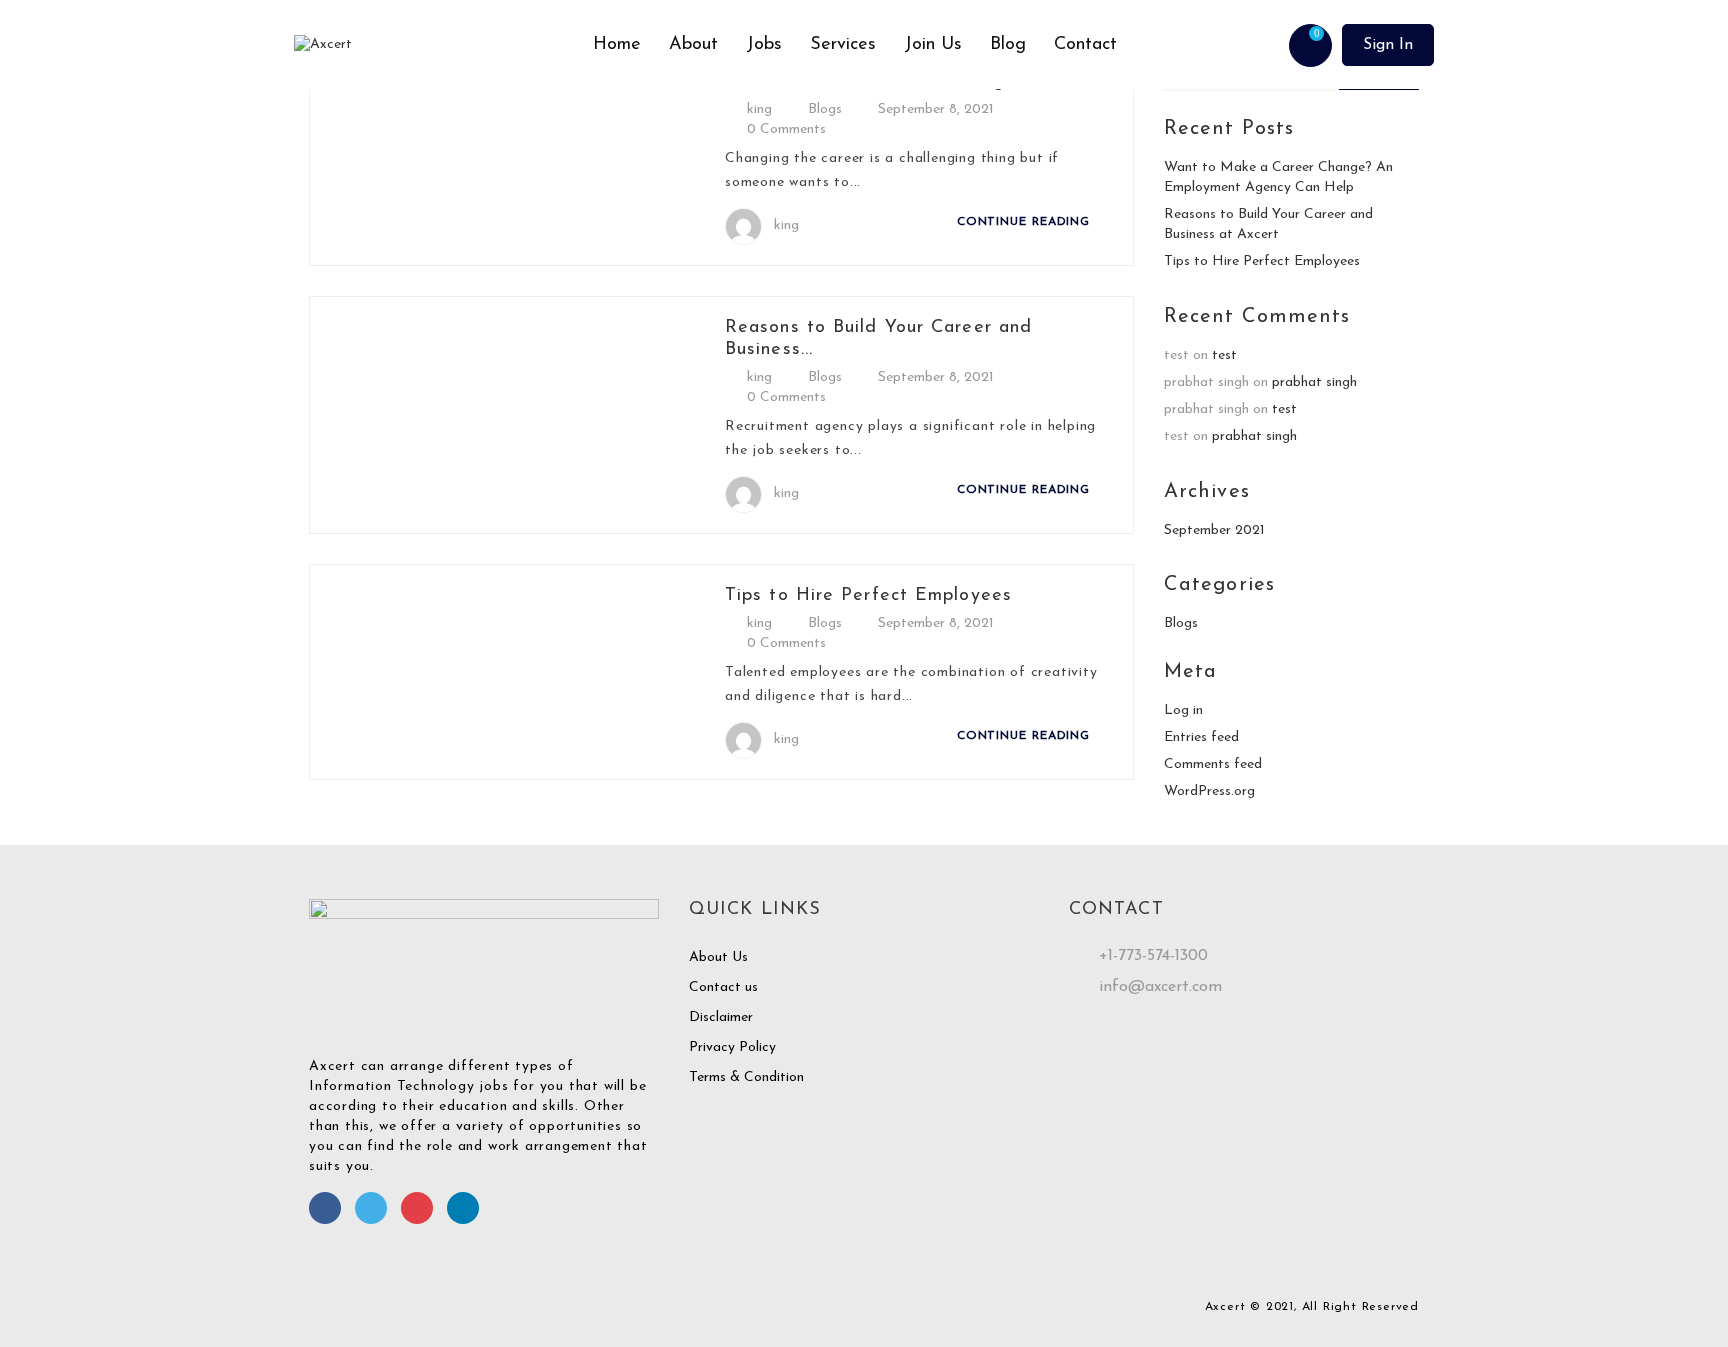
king (759, 109)
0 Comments (786, 129)
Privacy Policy (732, 1047)
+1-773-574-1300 (1153, 956)
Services (843, 45)
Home (617, 45)
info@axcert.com (1160, 987)
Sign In (1388, 45)
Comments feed (1213, 764)
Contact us (723, 987)
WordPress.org (1209, 791)
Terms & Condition (746, 1077)
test (1224, 355)
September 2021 (1214, 530)
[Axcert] (436, 45)
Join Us (933, 45)
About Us (718, 957)
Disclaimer (721, 1017)
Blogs (825, 109)
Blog (1008, 45)
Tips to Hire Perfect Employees (868, 596)
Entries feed (1201, 737)
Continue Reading (1026, 222)
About (693, 45)
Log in (1183, 710)
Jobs (764, 45)
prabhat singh (1314, 382)
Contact (1085, 45)
